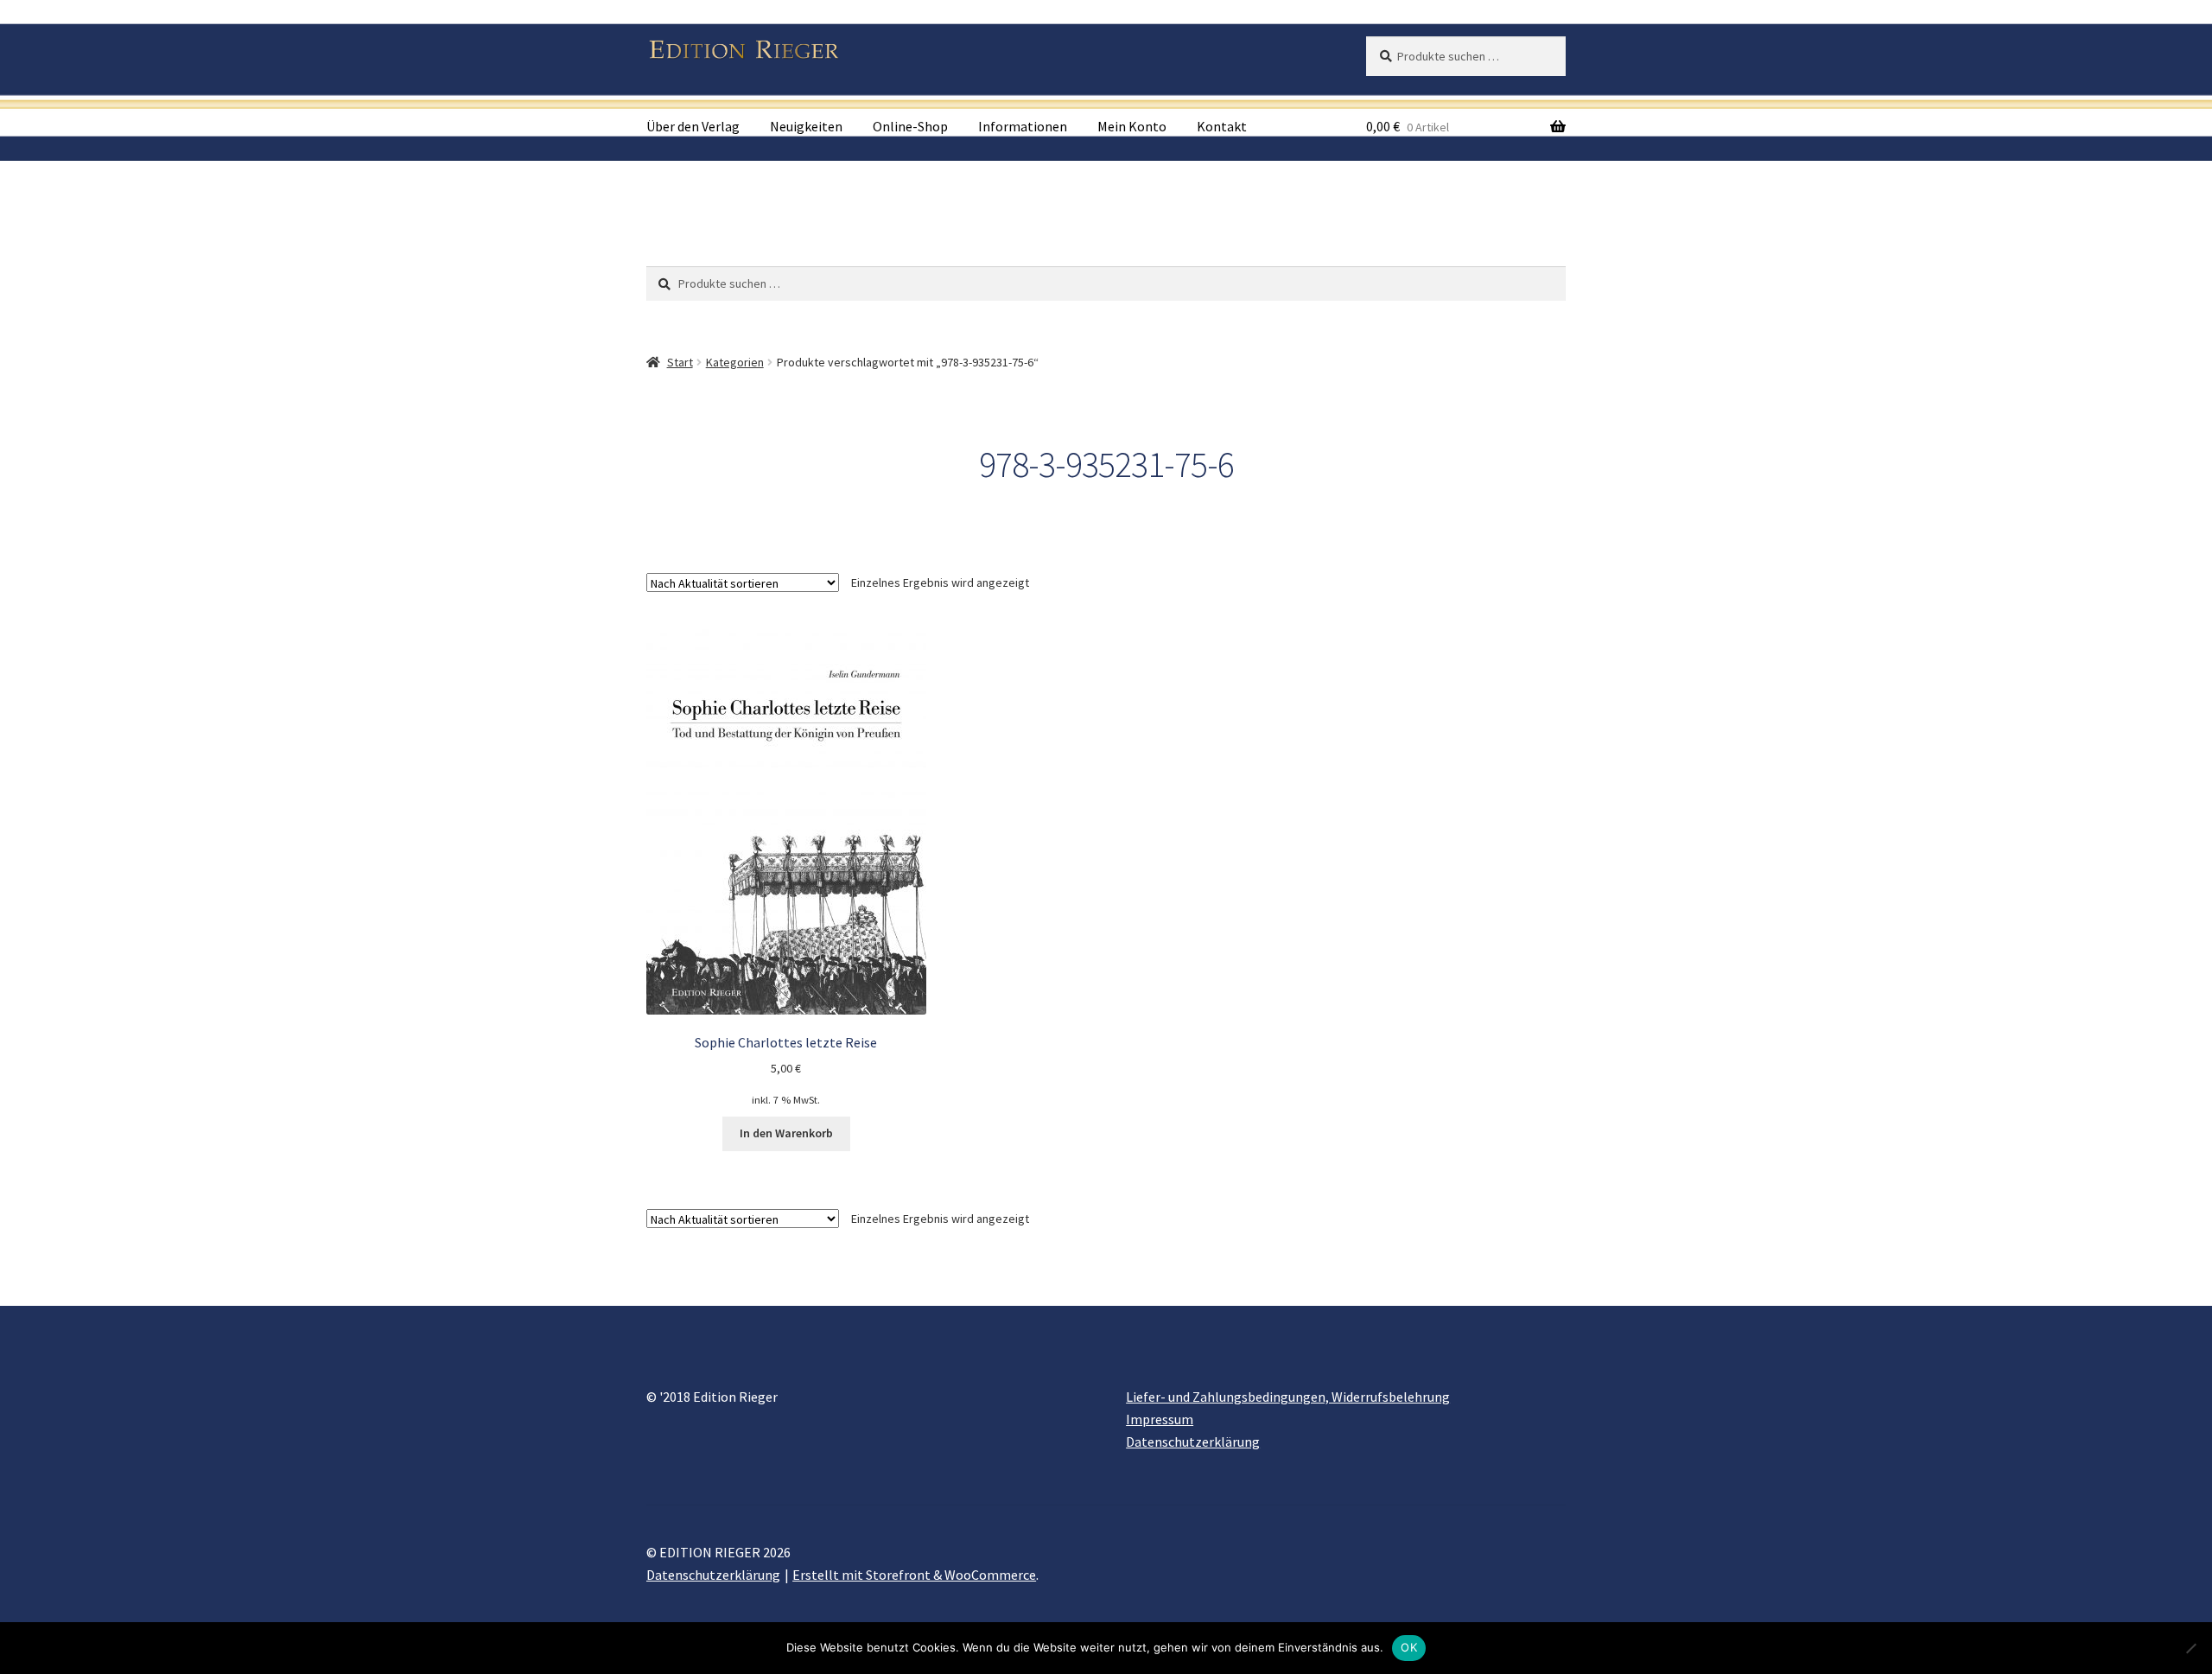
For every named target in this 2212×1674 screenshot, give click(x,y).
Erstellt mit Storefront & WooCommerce (914, 1575)
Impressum (1160, 1419)
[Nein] (2190, 1648)
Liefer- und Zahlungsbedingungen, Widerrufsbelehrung (1288, 1397)
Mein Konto (1132, 126)
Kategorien (735, 362)
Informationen (1023, 126)
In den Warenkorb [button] (786, 1133)
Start (680, 362)
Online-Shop (910, 126)
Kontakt (1222, 126)
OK (1409, 1647)
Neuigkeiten (806, 126)
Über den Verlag (693, 126)
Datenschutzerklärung (1193, 1442)
